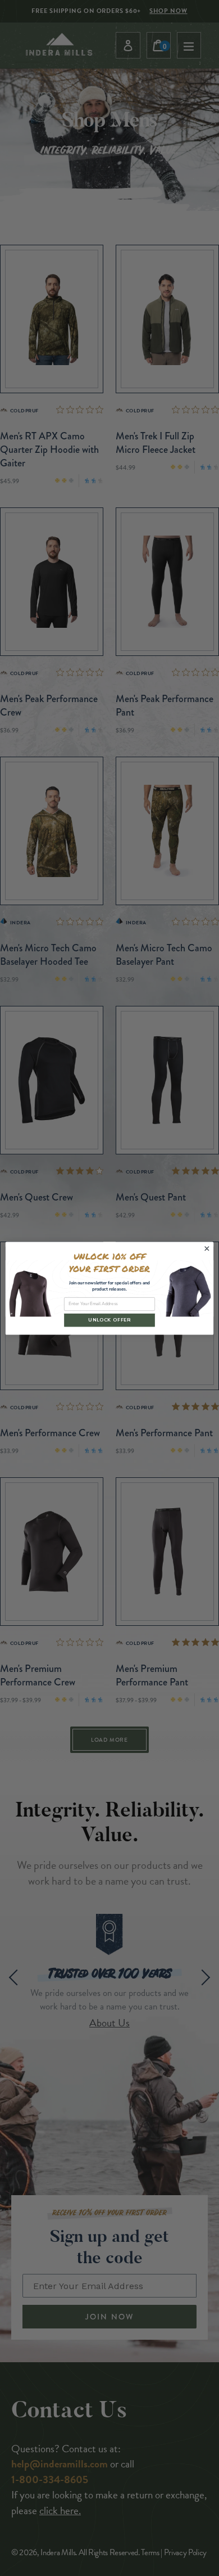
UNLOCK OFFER (109, 1320)
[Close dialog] (207, 1249)
